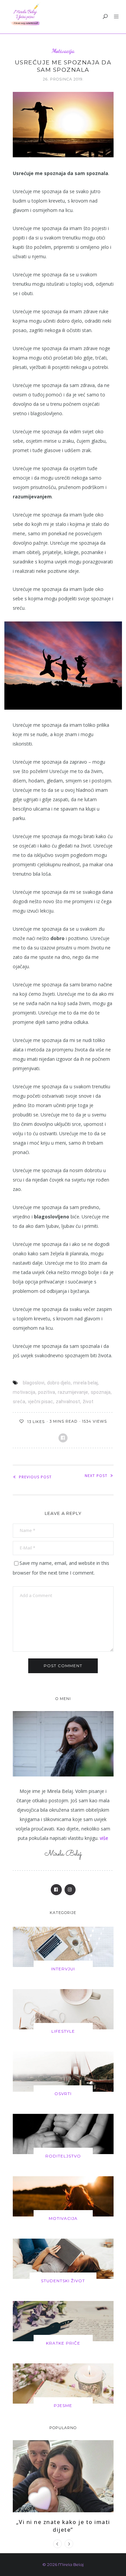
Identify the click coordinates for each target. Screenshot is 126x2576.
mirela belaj (86, 1383)
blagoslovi (34, 1383)
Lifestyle (63, 2031)
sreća (19, 1402)
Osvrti (63, 2094)
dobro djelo (59, 1383)
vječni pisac (40, 1402)
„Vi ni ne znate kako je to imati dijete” (63, 2526)
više (104, 1838)
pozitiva (47, 1392)
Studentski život (63, 2281)
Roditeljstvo (63, 2156)
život (88, 1402)
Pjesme (63, 2405)
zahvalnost (68, 1402)
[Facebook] (56, 1890)
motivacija (24, 1392)
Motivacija (63, 51)
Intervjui (63, 1969)
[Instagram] (70, 1890)
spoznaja (101, 1392)
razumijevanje (73, 1392)
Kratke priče (63, 2343)
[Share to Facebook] (63, 1438)
